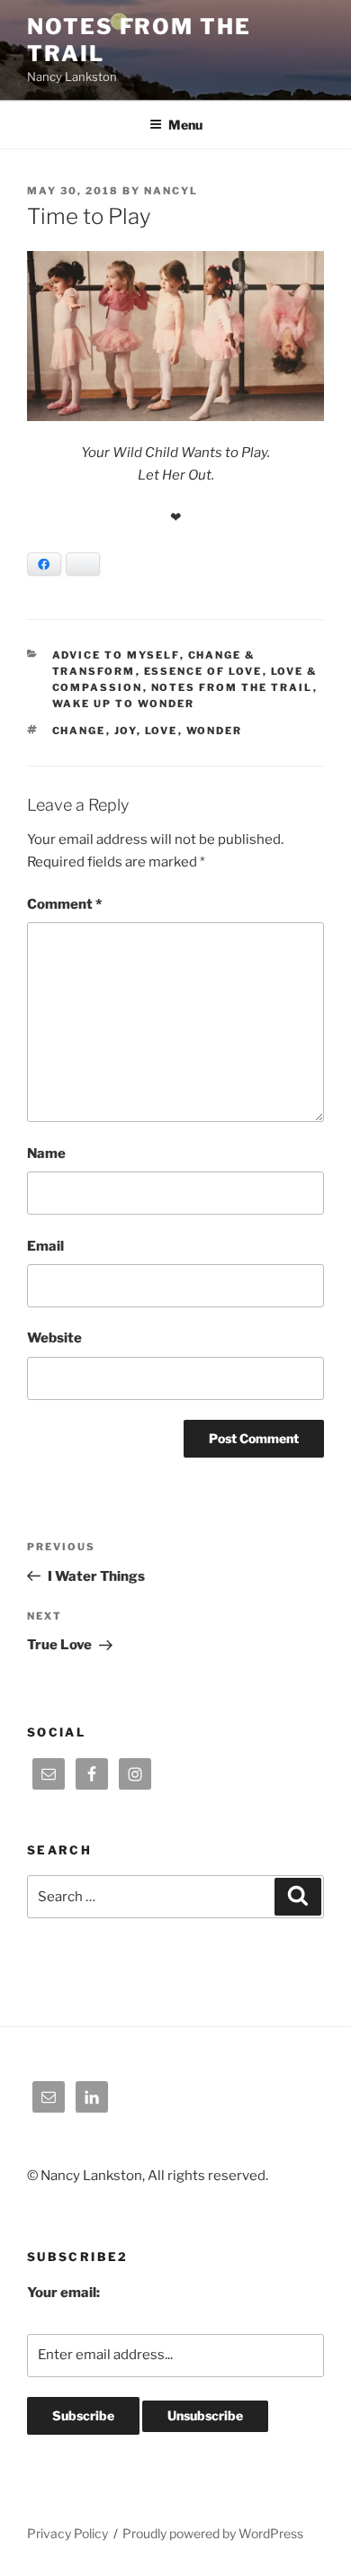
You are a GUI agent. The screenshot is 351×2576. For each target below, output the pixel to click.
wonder (215, 731)
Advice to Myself (116, 655)
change (79, 731)
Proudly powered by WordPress (213, 2533)
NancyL (171, 191)
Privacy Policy (67, 2533)
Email (45, 1246)
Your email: (63, 2293)
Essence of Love (203, 671)
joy (126, 731)
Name (46, 1153)
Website (54, 1338)
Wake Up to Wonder (124, 704)
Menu (185, 125)
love (162, 731)
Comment (64, 904)
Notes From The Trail (232, 687)
